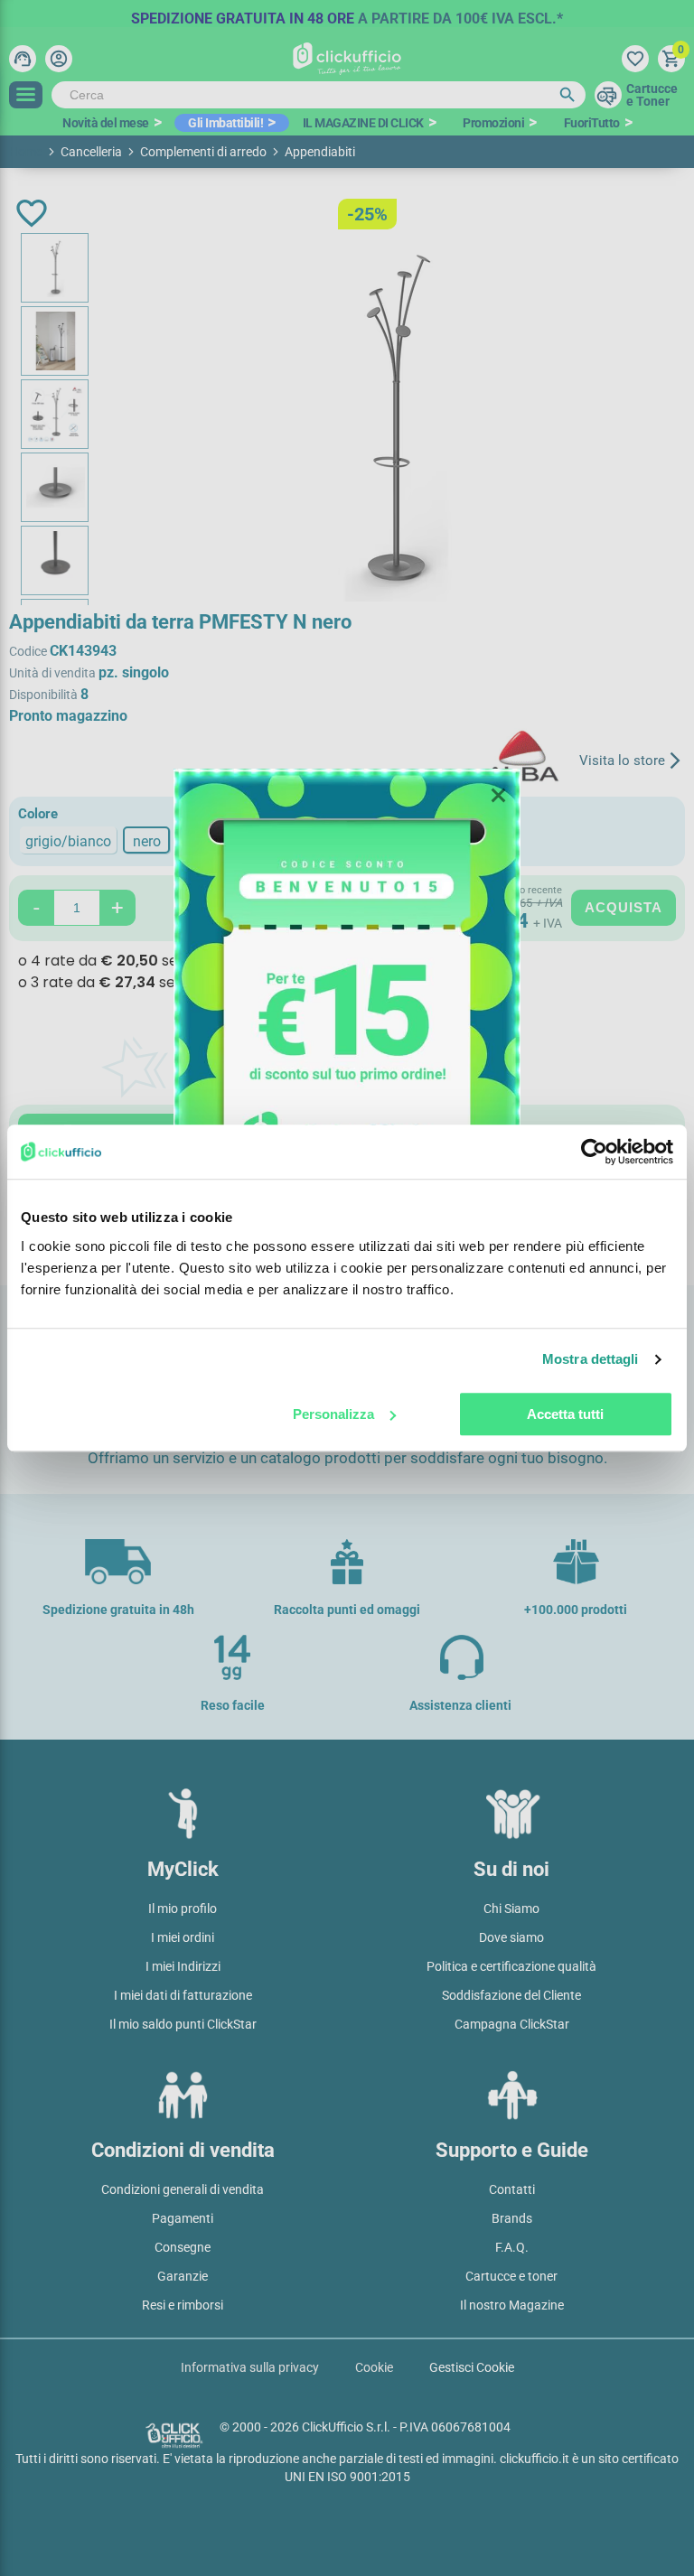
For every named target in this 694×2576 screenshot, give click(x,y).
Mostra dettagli (591, 1359)
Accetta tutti (565, 1414)
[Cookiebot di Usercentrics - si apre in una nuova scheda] (594, 1152)
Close (498, 796)
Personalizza (333, 1414)
